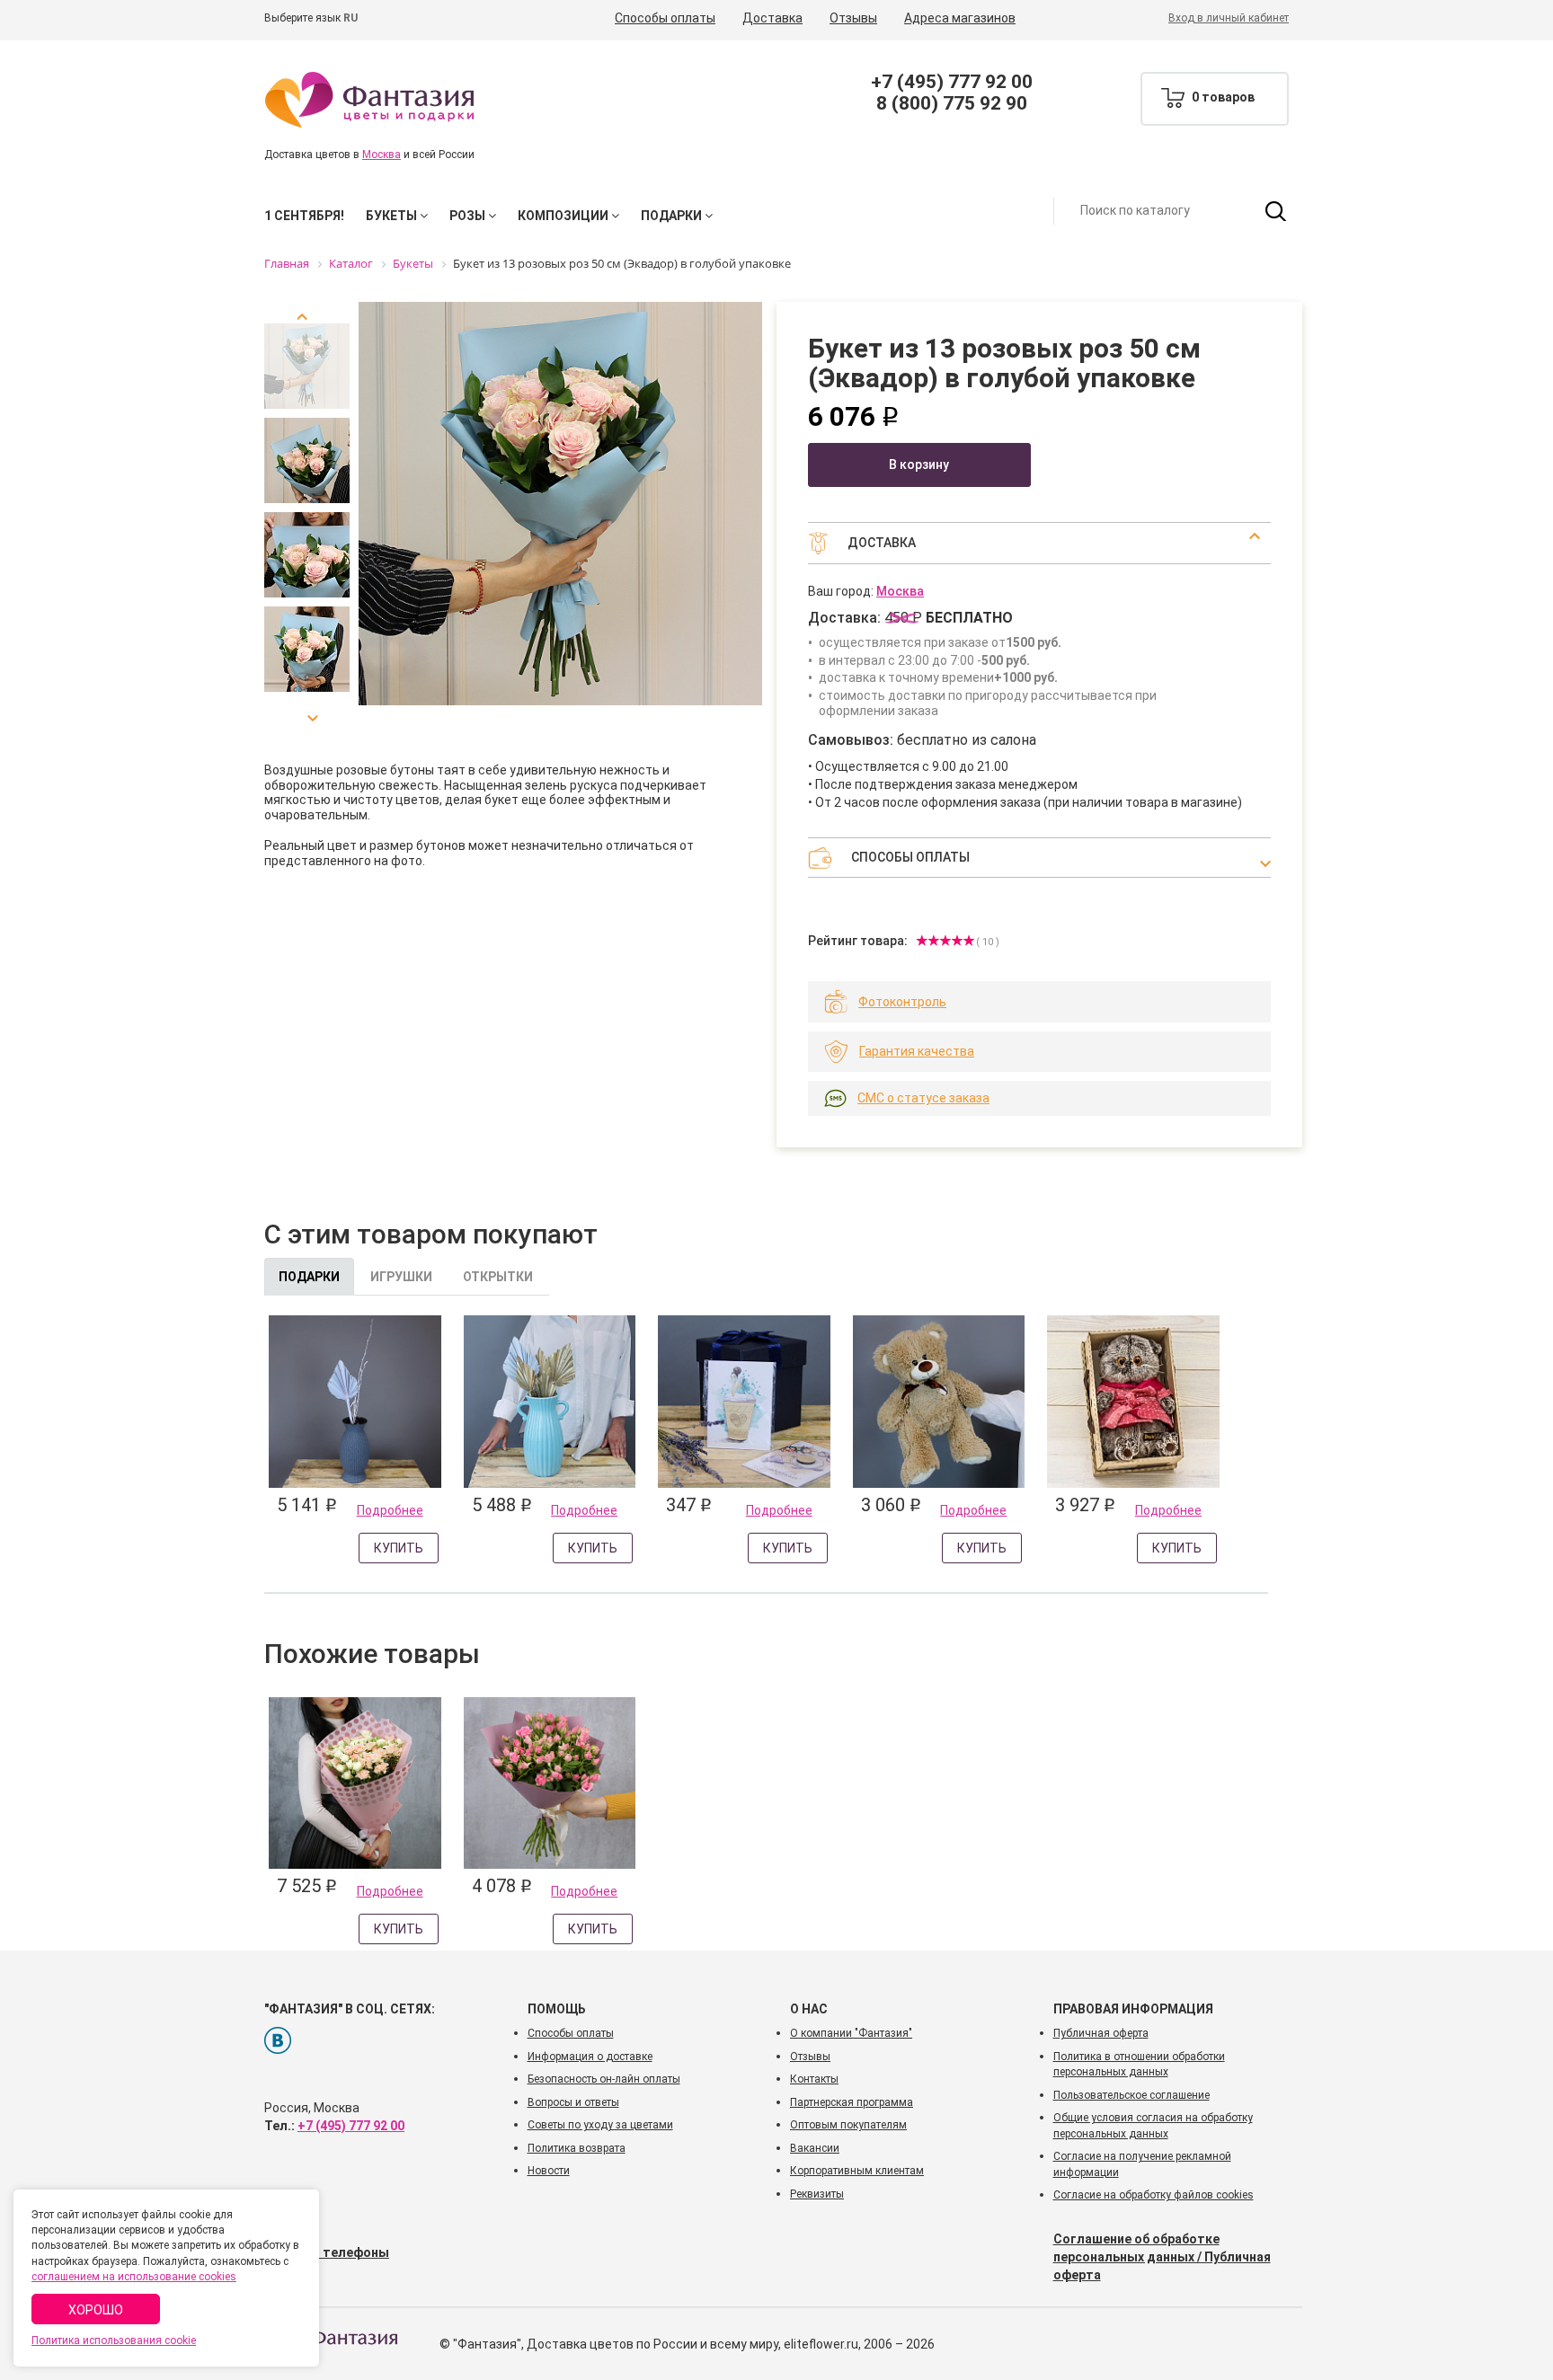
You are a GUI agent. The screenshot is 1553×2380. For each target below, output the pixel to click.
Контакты (814, 2079)
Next (307, 712)
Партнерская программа (852, 2102)
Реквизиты (817, 2194)
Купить (399, 1548)
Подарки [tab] (309, 1277)
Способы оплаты (665, 18)
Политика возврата (577, 2148)
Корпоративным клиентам (857, 2171)
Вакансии (815, 2148)
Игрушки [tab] (401, 1277)
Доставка (772, 18)
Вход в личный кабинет (1229, 18)
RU (351, 18)
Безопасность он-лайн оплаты (604, 2079)
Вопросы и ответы (573, 2102)
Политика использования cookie (114, 2340)
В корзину (919, 464)
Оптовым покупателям (848, 2125)
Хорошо (96, 2310)
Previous (307, 323)
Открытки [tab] (498, 1277)
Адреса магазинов (960, 18)
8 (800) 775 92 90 (952, 103)
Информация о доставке (590, 2057)
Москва (382, 155)
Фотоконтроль (902, 1002)
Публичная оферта (1101, 2033)
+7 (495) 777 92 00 (952, 82)
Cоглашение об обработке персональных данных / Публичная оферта (1162, 2257)
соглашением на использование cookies (134, 2277)
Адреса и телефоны (327, 2252)
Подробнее (390, 1510)
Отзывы (853, 18)
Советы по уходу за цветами (600, 2125)
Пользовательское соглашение (1131, 2095)
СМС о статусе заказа (923, 1098)
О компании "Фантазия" (851, 2033)
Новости (549, 2171)
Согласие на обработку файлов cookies (1154, 2195)
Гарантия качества (917, 1051)
